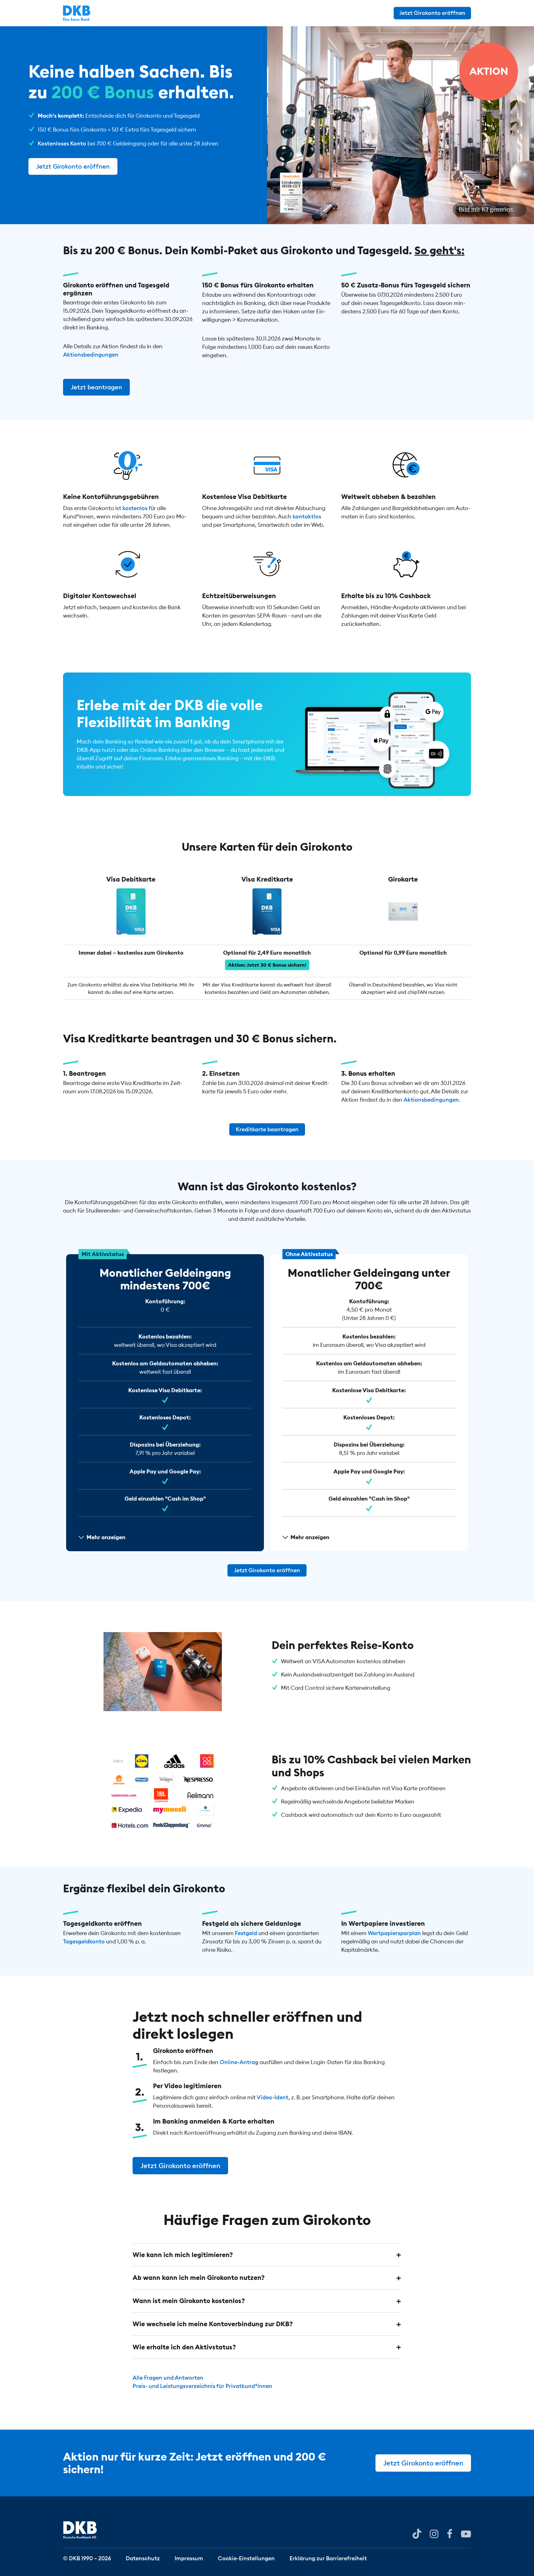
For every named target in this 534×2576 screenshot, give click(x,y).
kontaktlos (307, 517)
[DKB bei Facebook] (450, 2533)
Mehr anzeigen (106, 1537)
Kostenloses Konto (62, 143)
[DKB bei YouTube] (417, 2534)
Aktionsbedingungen (91, 355)
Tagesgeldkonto (84, 1941)
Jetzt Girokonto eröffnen (432, 13)
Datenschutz (143, 2558)
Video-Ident (273, 2098)
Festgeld (246, 1933)
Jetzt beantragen (96, 387)
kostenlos (135, 508)
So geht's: (439, 250)
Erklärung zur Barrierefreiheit (328, 2558)
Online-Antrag (239, 2062)
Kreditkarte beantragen (267, 1129)
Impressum (189, 2558)
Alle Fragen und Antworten (168, 2378)
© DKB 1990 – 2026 (87, 2558)
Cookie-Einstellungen (246, 2558)
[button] (267, 2255)
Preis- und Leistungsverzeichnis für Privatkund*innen (202, 2386)
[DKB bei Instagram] (434, 2533)
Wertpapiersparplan (394, 1933)
